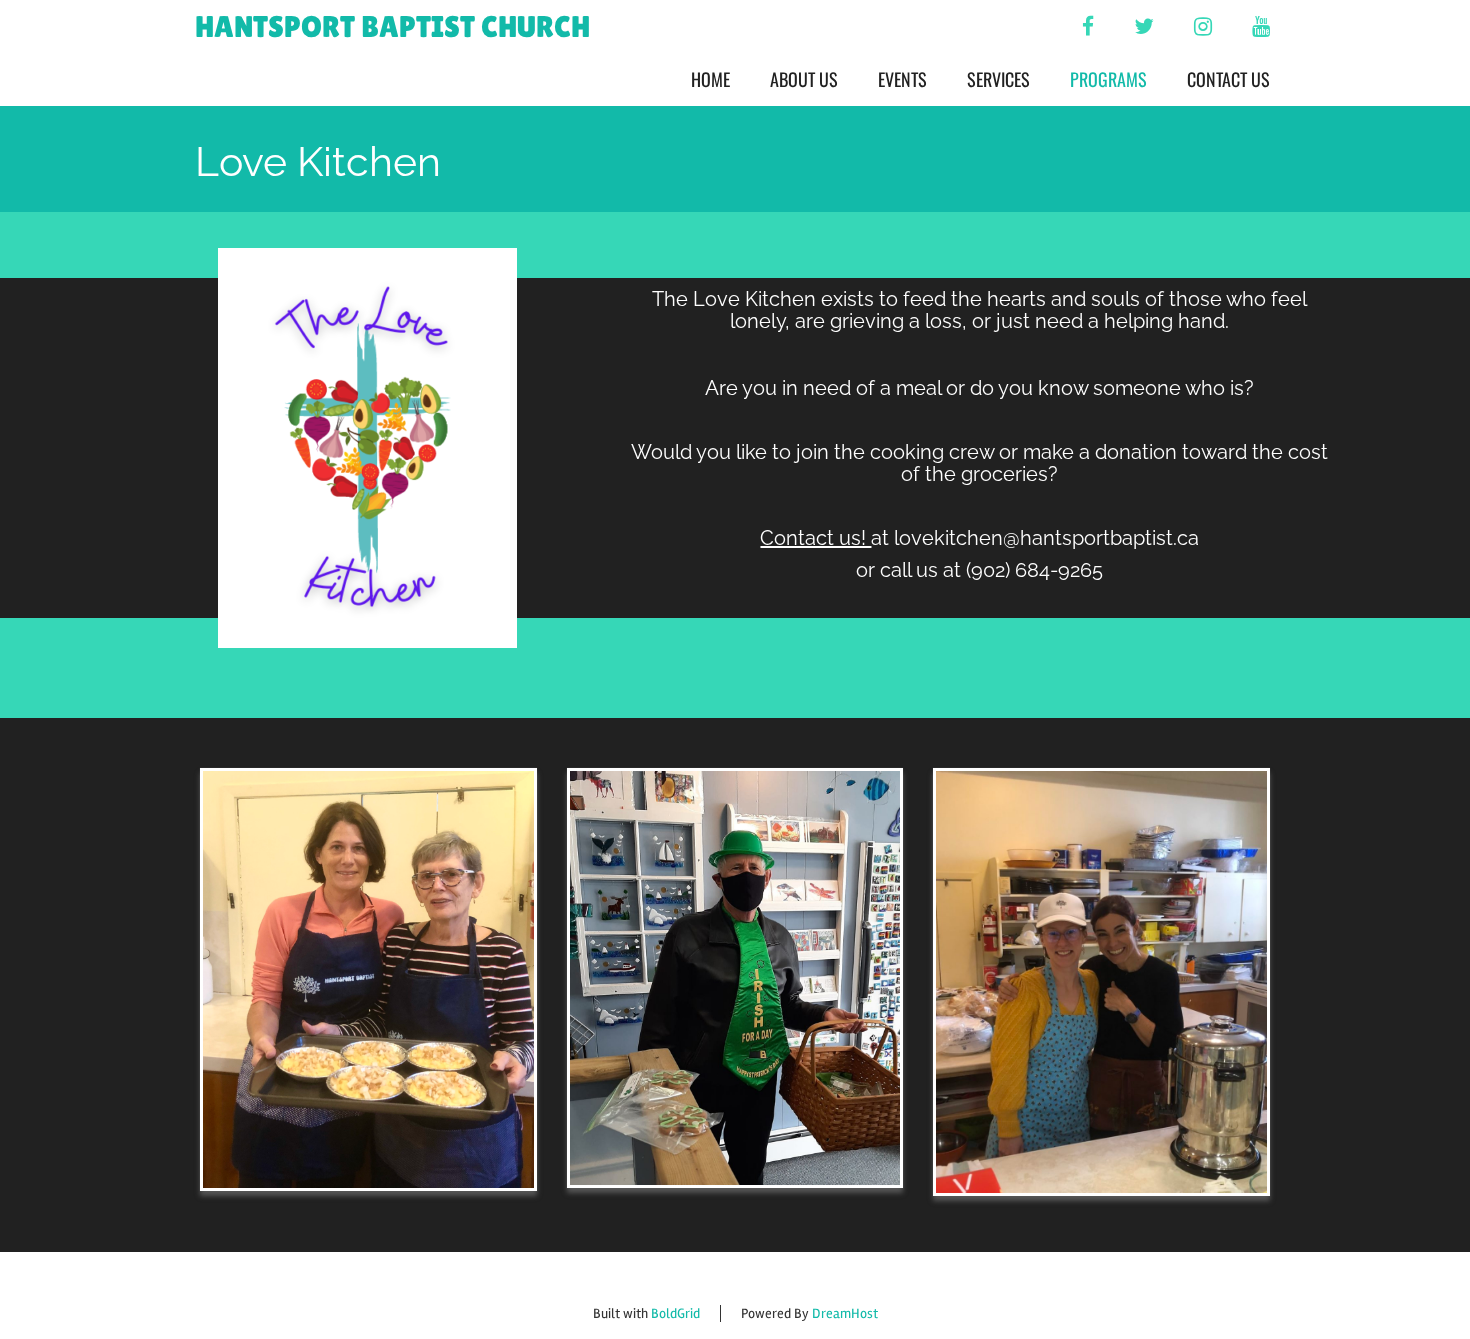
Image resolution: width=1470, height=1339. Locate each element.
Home (710, 79)
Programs (1108, 79)
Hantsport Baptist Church (392, 26)
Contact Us (1228, 79)
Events (902, 79)
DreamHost (845, 1313)
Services (998, 79)
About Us (804, 79)
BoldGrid (675, 1313)
